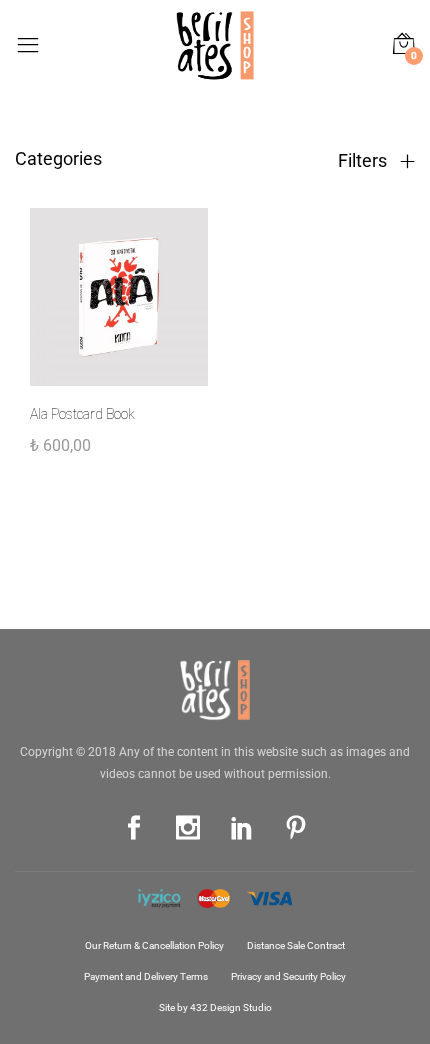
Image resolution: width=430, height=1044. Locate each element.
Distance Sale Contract (296, 945)
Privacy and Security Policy (288, 976)
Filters (364, 161)
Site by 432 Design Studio (215, 1007)
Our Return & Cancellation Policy (154, 945)
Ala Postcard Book (82, 414)
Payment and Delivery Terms (146, 976)
